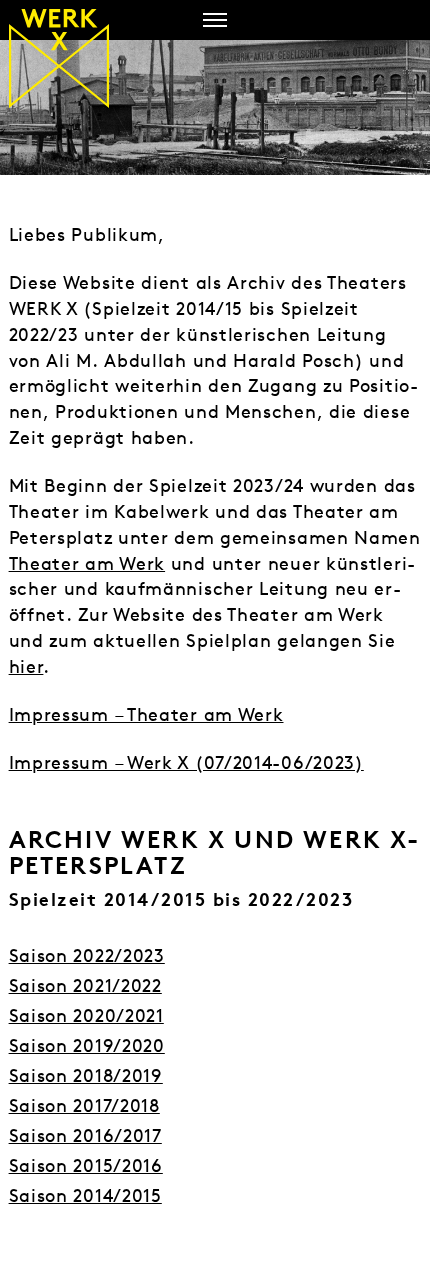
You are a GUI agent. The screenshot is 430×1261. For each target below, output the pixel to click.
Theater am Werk (87, 563)
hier (26, 666)
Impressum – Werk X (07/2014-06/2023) (186, 762)
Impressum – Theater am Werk (146, 714)
